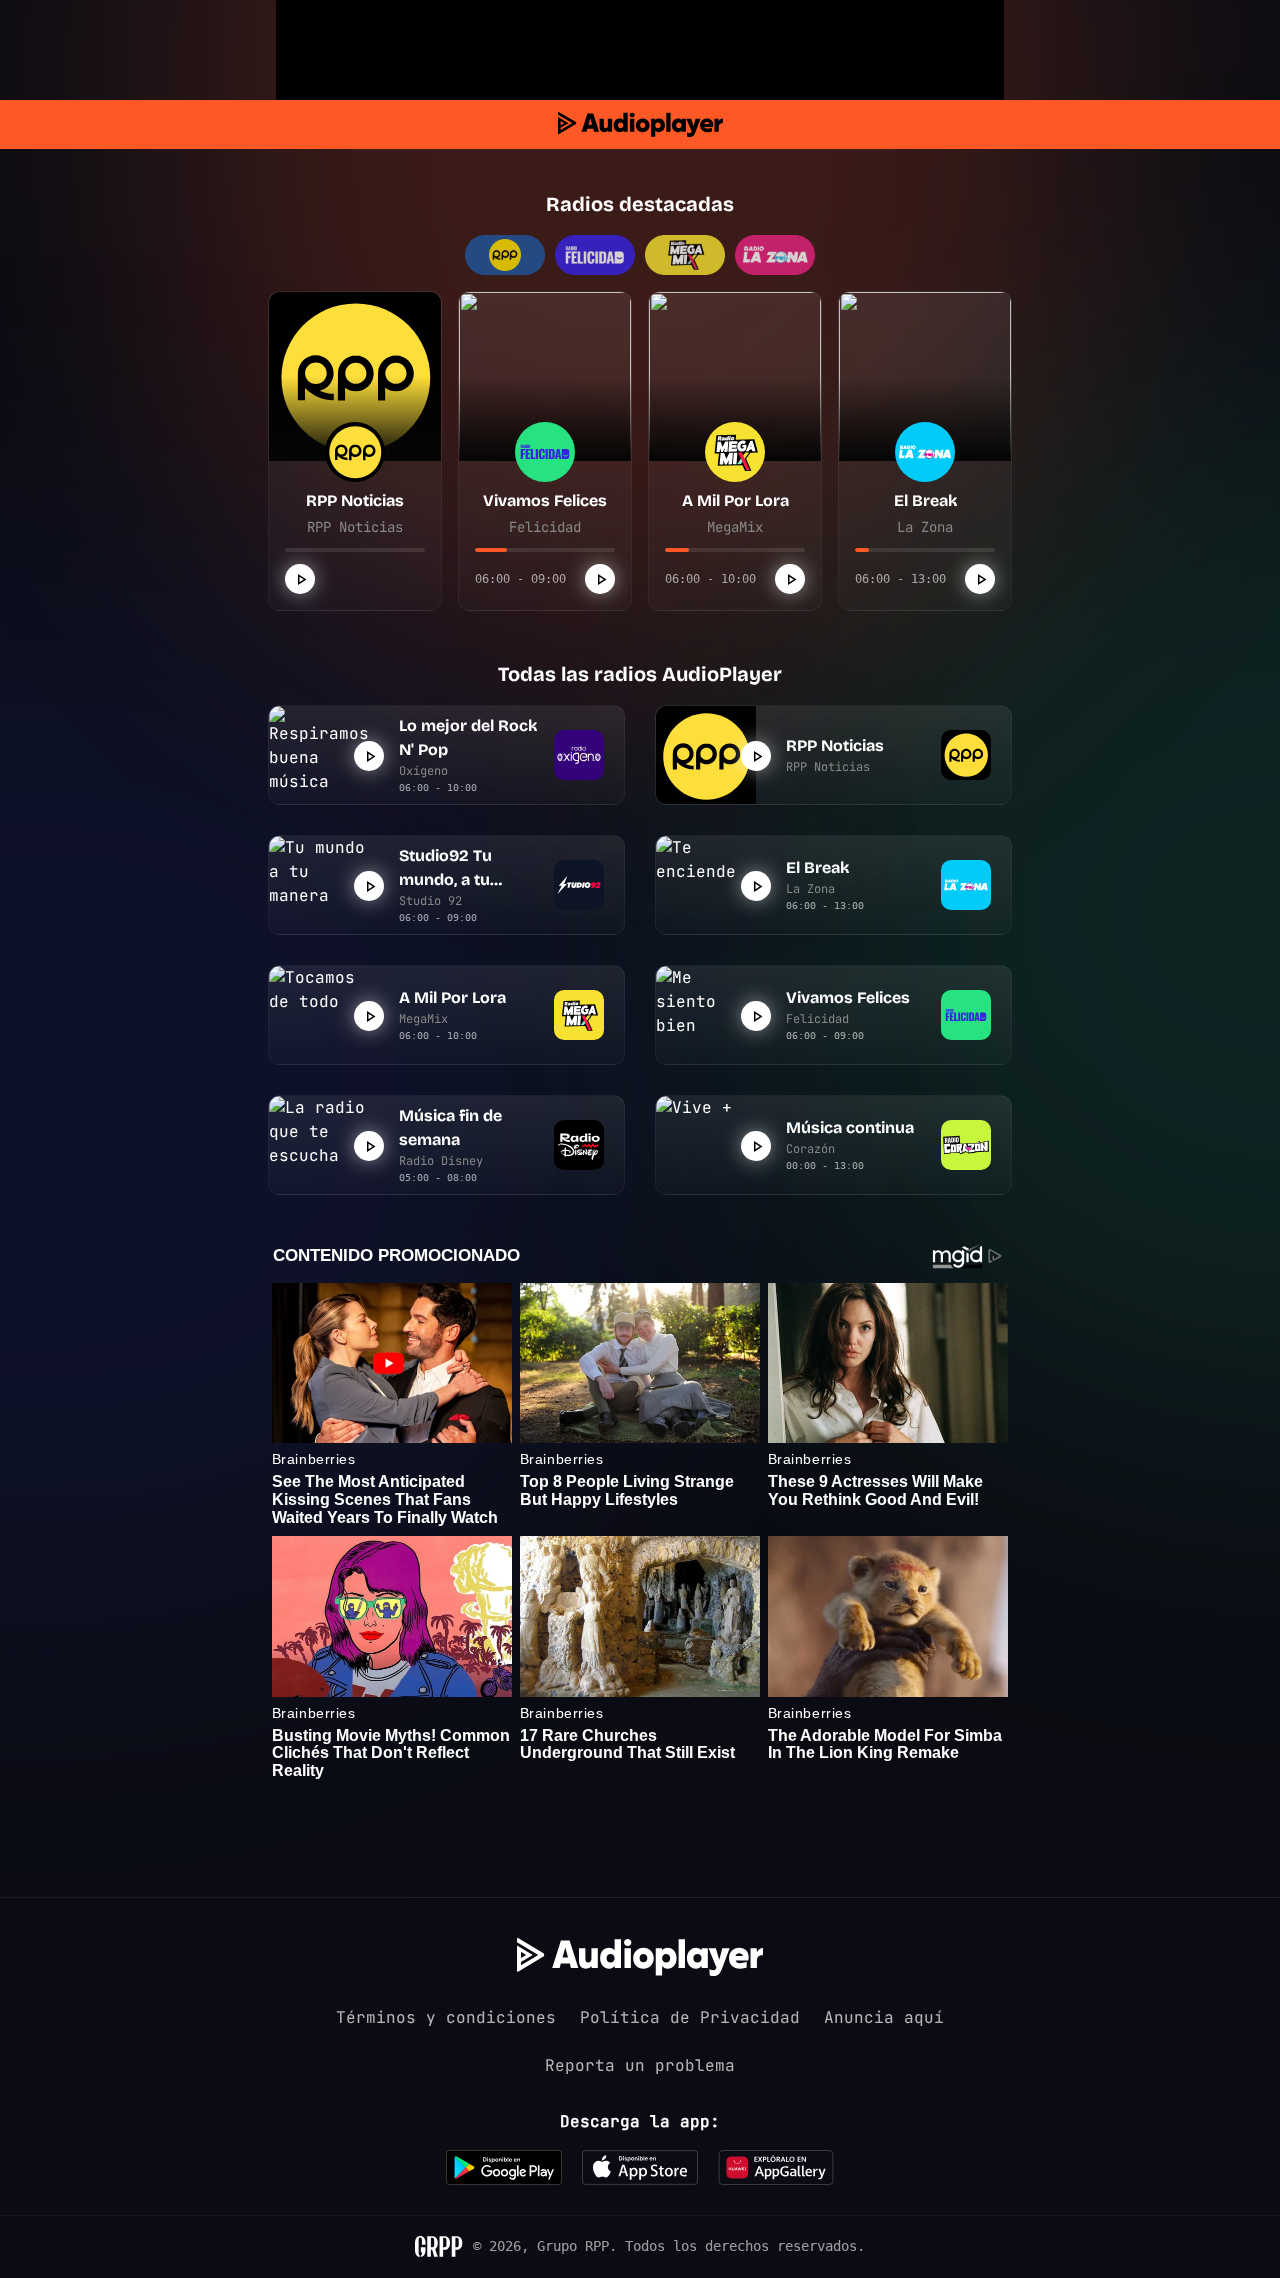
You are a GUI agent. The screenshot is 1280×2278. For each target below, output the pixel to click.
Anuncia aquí (884, 2017)
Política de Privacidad (690, 2017)
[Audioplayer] (640, 124)
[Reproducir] (300, 579)
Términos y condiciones (446, 2017)
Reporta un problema (640, 2065)
